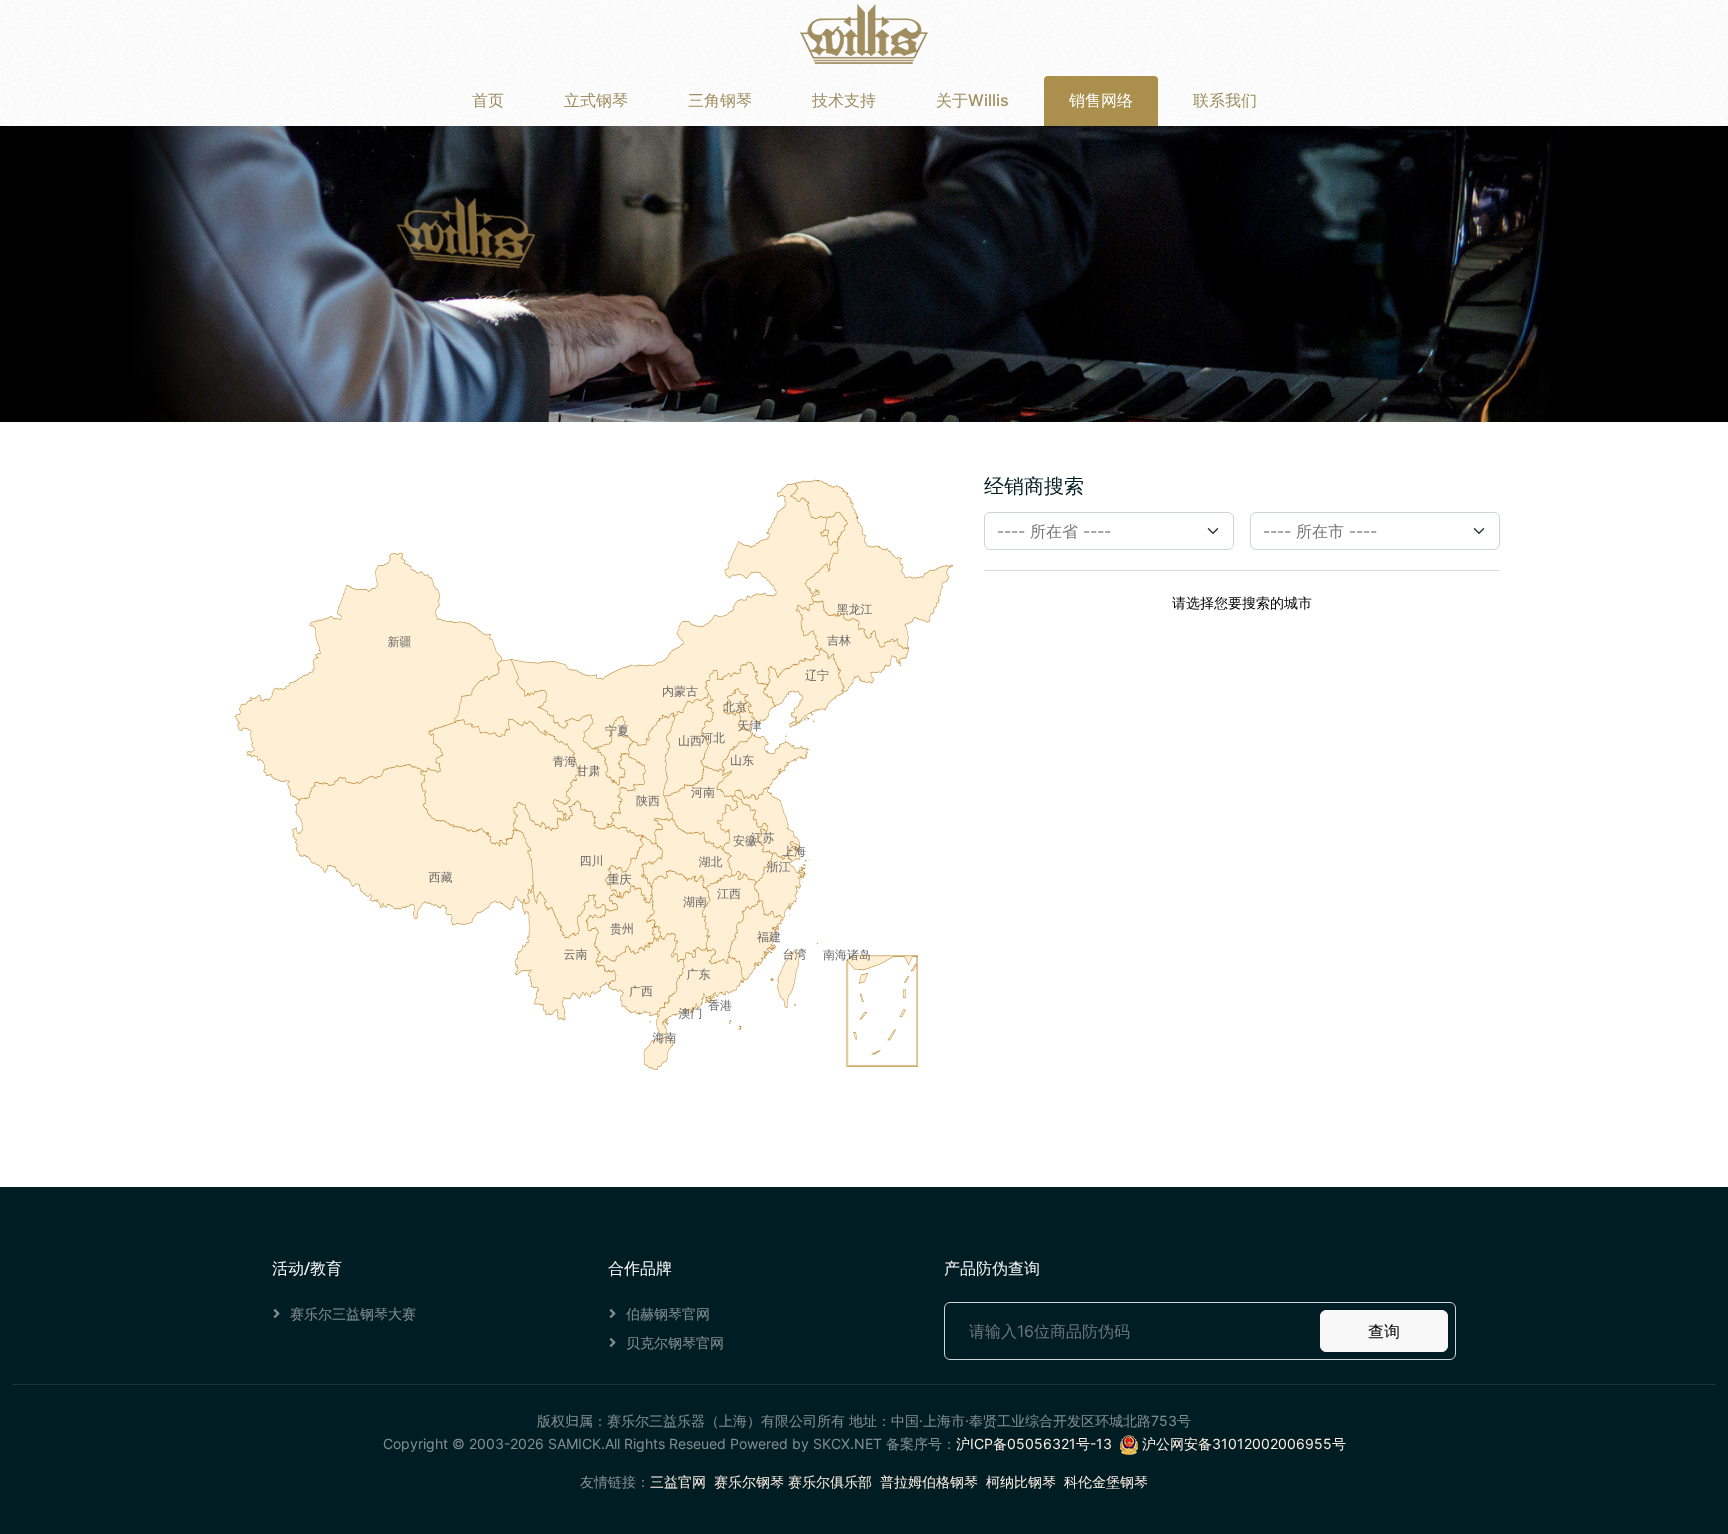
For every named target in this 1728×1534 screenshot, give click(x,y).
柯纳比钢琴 (1021, 1481)
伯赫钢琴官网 (668, 1313)
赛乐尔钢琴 (749, 1481)
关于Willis (972, 100)
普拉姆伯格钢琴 (929, 1481)
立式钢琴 (596, 100)
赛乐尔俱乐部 (830, 1481)
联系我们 (1225, 100)
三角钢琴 (720, 100)
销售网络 (1101, 100)
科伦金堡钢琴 (1106, 1481)
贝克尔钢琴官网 (675, 1342)
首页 (488, 100)
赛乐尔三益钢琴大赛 (353, 1313)
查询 (1384, 1331)
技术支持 (844, 100)
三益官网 (678, 1481)
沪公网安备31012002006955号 (1242, 1443)
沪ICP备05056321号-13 (1034, 1443)
